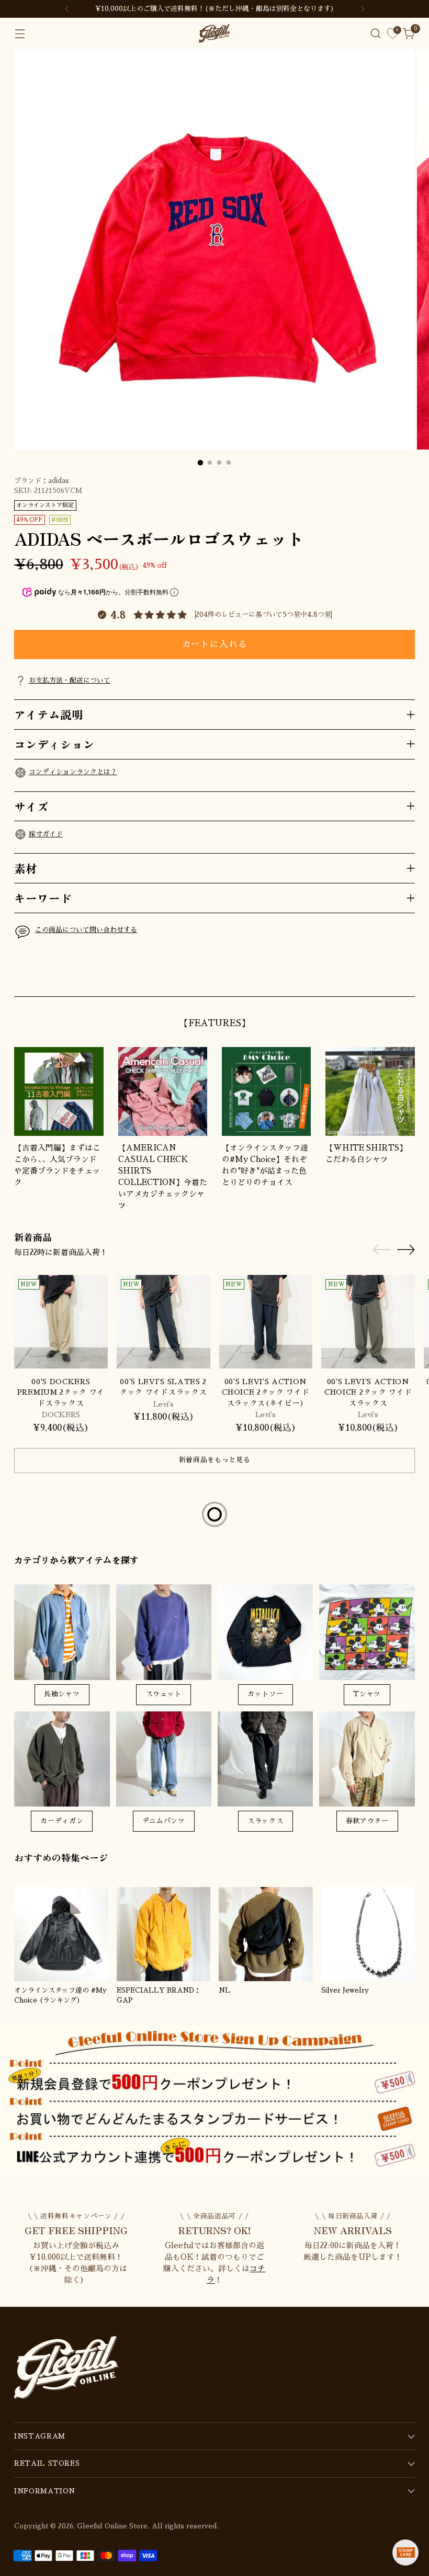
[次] (363, 9)
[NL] (266, 1934)
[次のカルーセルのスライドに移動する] (406, 976)
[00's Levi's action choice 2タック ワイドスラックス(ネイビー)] (266, 1322)
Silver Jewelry (345, 1990)
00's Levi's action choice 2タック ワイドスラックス (368, 1393)
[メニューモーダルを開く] (20, 34)
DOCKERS (61, 1415)
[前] (67, 9)
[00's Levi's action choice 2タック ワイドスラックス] (368, 1322)
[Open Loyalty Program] (405, 2552)
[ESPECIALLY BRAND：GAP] (164, 1934)
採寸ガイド (46, 834)
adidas (59, 481)
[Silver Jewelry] (368, 1934)
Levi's (163, 1404)
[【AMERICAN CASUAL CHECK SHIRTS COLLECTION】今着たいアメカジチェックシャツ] (163, 1091)
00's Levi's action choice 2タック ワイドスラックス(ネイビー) (266, 1393)
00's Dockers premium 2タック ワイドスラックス (61, 1393)
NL (224, 1990)
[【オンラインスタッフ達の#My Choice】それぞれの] (266, 1091)
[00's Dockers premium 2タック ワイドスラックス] (61, 1322)
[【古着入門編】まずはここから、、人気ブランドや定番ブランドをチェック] (59, 1091)
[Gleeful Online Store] (214, 33)
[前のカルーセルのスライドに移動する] (382, 977)
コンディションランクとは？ (73, 772)
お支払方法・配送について (70, 680)
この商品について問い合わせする (86, 930)
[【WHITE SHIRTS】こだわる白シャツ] (370, 1091)
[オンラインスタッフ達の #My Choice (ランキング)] (61, 1934)
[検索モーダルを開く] (376, 34)
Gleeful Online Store (112, 2526)
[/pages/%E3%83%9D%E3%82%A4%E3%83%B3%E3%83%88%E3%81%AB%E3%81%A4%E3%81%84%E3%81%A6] (214, 2097)
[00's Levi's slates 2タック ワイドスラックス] (163, 1322)
